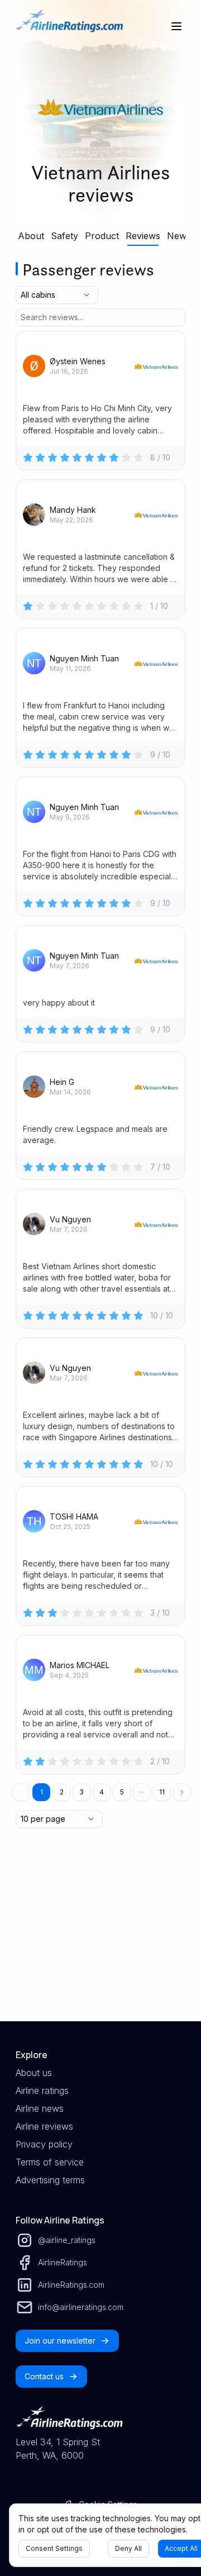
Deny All (128, 2548)
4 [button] (102, 1792)
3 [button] (82, 1792)
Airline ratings (42, 2091)
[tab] (31, 236)
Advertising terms (50, 2180)
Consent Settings (54, 2548)
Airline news (40, 2108)
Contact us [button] (44, 2376)
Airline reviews (44, 2126)
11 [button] (162, 1792)
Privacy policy (44, 2144)
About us (34, 2073)
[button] (142, 1792)
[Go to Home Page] (69, 26)
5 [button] (122, 1792)
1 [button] (42, 1792)
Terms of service (50, 2162)
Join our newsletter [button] (60, 2341)
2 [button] (62, 1792)
